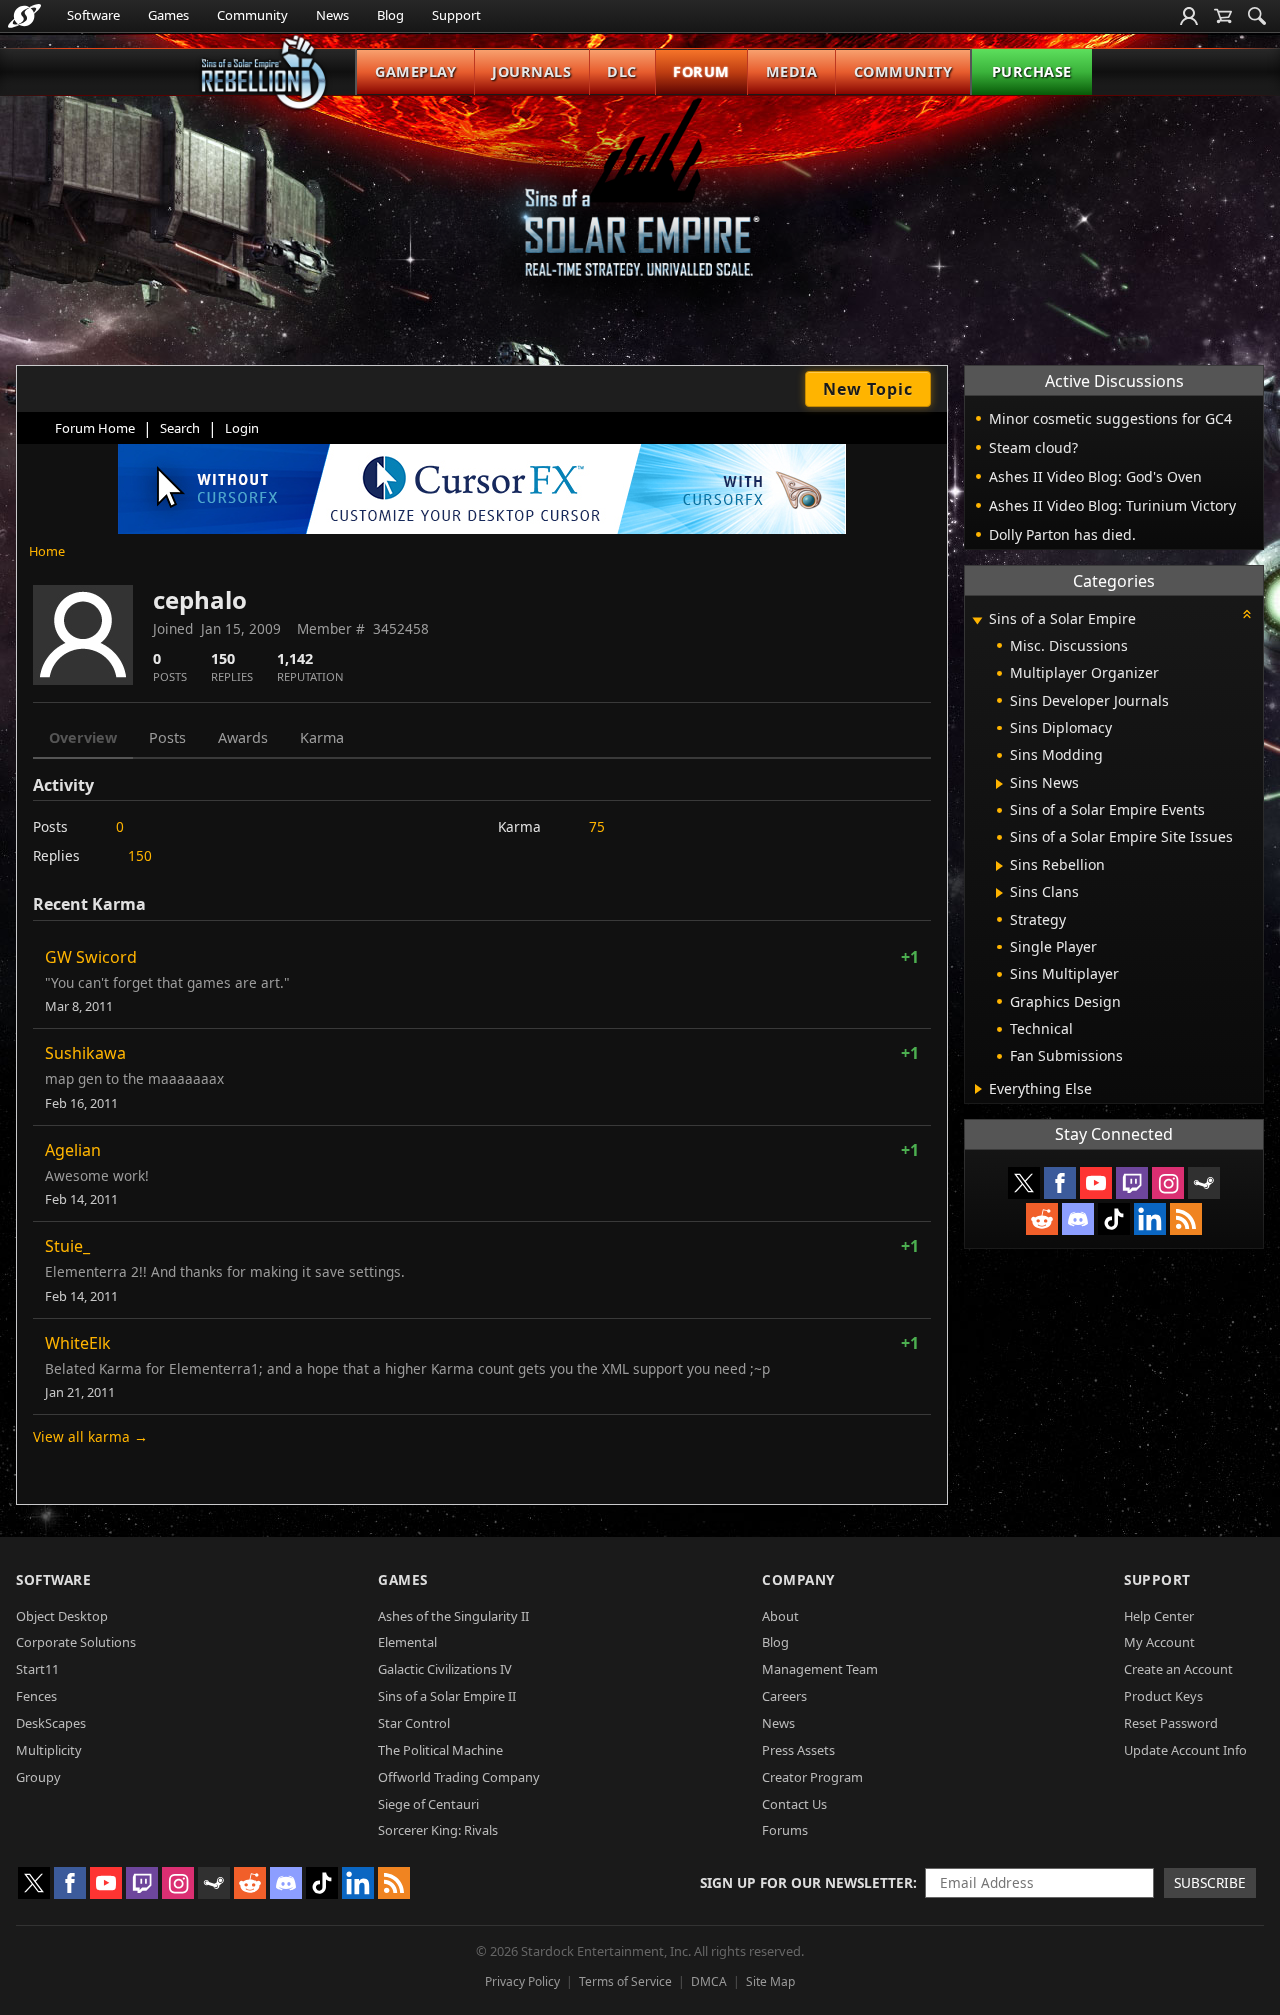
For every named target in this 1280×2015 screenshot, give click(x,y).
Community (252, 15)
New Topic (868, 389)
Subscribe (1210, 1882)
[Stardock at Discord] (1078, 1219)
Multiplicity (49, 1750)
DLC (622, 71)
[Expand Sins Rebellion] (999, 866)
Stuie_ (67, 1246)
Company (798, 1579)
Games (168, 15)
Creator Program (812, 1777)
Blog (390, 15)
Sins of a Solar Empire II (447, 1696)
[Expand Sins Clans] (999, 893)
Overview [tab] (83, 737)
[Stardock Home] (24, 16)
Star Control (414, 1723)
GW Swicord (91, 957)
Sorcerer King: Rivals (438, 1830)
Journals (531, 71)
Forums (785, 1830)
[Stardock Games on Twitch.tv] (1132, 1183)
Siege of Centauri (428, 1804)
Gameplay (415, 71)
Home (47, 551)
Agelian (73, 1150)
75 (597, 826)
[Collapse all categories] (1247, 614)
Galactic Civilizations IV (445, 1669)
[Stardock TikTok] (1114, 1219)
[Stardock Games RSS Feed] (1186, 1219)
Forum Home (95, 428)
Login (242, 428)
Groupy (38, 1777)
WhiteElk (78, 1343)
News (332, 15)
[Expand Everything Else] (978, 1089)
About (780, 1616)
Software (93, 15)
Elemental (407, 1642)
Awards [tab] (243, 737)
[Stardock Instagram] (1168, 1183)
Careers (784, 1696)
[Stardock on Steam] (1204, 1183)
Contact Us (794, 1804)
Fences (36, 1696)
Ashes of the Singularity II (453, 1616)
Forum (701, 71)
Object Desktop (62, 1616)
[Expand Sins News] (999, 784)
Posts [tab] (167, 737)
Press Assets (798, 1750)
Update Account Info (1185, 1750)
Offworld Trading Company (459, 1777)
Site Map (770, 1981)
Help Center (1159, 1616)
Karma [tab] (322, 737)
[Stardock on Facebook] (1060, 1183)
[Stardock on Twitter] (1024, 1183)
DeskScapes (51, 1723)
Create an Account (1178, 1669)
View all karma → (90, 1436)
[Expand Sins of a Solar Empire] (977, 620)
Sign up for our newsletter (806, 1882)
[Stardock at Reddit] (1042, 1219)
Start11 (37, 1669)
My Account (1159, 1642)
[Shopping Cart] (1223, 16)
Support (456, 15)
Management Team (820, 1669)
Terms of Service (625, 1981)
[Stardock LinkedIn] (1150, 1219)
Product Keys (1163, 1696)
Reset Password (1171, 1723)
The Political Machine (440, 1750)
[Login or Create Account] (1189, 16)
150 (140, 855)
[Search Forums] (1257, 16)
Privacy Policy (522, 1981)
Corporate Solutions (76, 1642)
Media (792, 71)
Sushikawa (85, 1053)
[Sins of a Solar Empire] (640, 203)
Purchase (1032, 71)
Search (180, 428)
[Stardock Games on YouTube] (1096, 1183)
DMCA (709, 1981)
